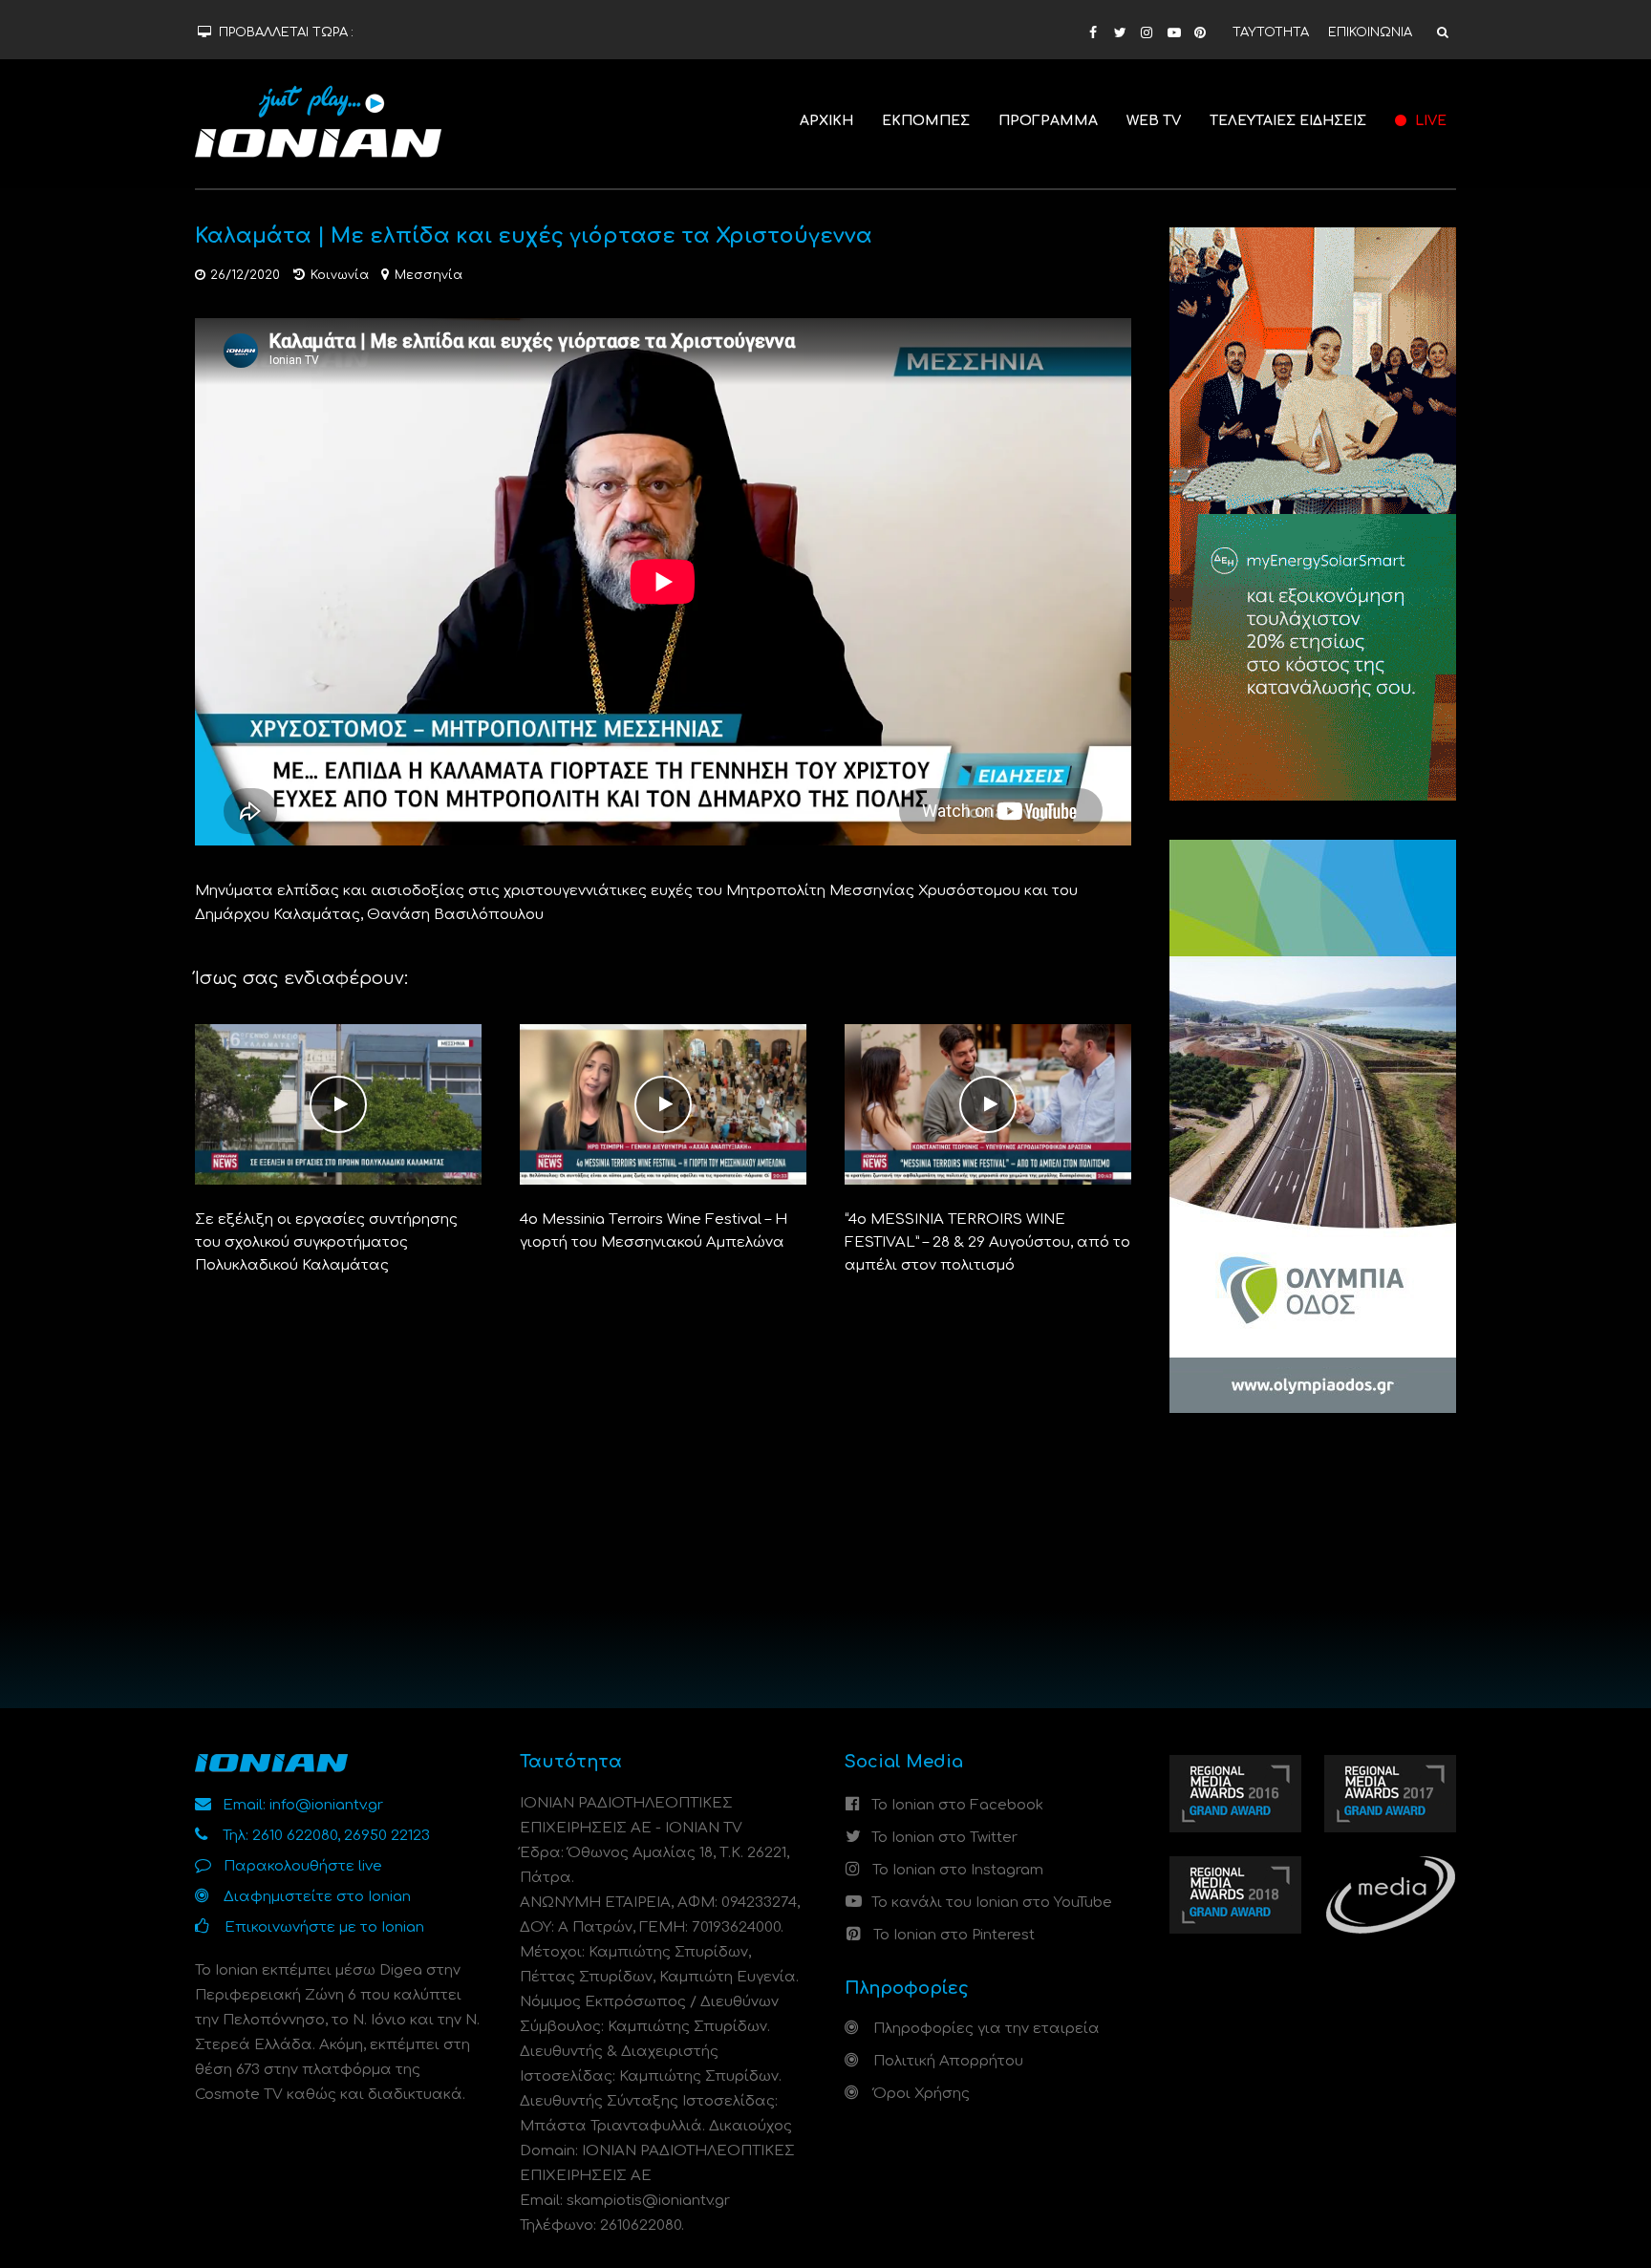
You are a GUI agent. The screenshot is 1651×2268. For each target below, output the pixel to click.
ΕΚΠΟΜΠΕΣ (926, 121)
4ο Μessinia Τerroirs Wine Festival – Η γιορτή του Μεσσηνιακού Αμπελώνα (654, 1231)
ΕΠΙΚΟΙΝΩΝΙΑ (1370, 32)
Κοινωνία (340, 275)
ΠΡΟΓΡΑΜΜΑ (1048, 121)
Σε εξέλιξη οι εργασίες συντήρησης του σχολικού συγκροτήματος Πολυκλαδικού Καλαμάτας (326, 1242)
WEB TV (1154, 121)
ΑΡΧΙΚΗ (826, 121)
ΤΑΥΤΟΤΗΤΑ (1271, 32)
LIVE (1429, 121)
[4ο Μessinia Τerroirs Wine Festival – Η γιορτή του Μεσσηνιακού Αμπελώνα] (663, 1104)
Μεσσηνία (429, 275)
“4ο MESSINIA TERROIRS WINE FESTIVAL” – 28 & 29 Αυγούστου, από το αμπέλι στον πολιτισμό (987, 1242)
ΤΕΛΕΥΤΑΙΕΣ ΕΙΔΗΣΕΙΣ (1288, 121)
